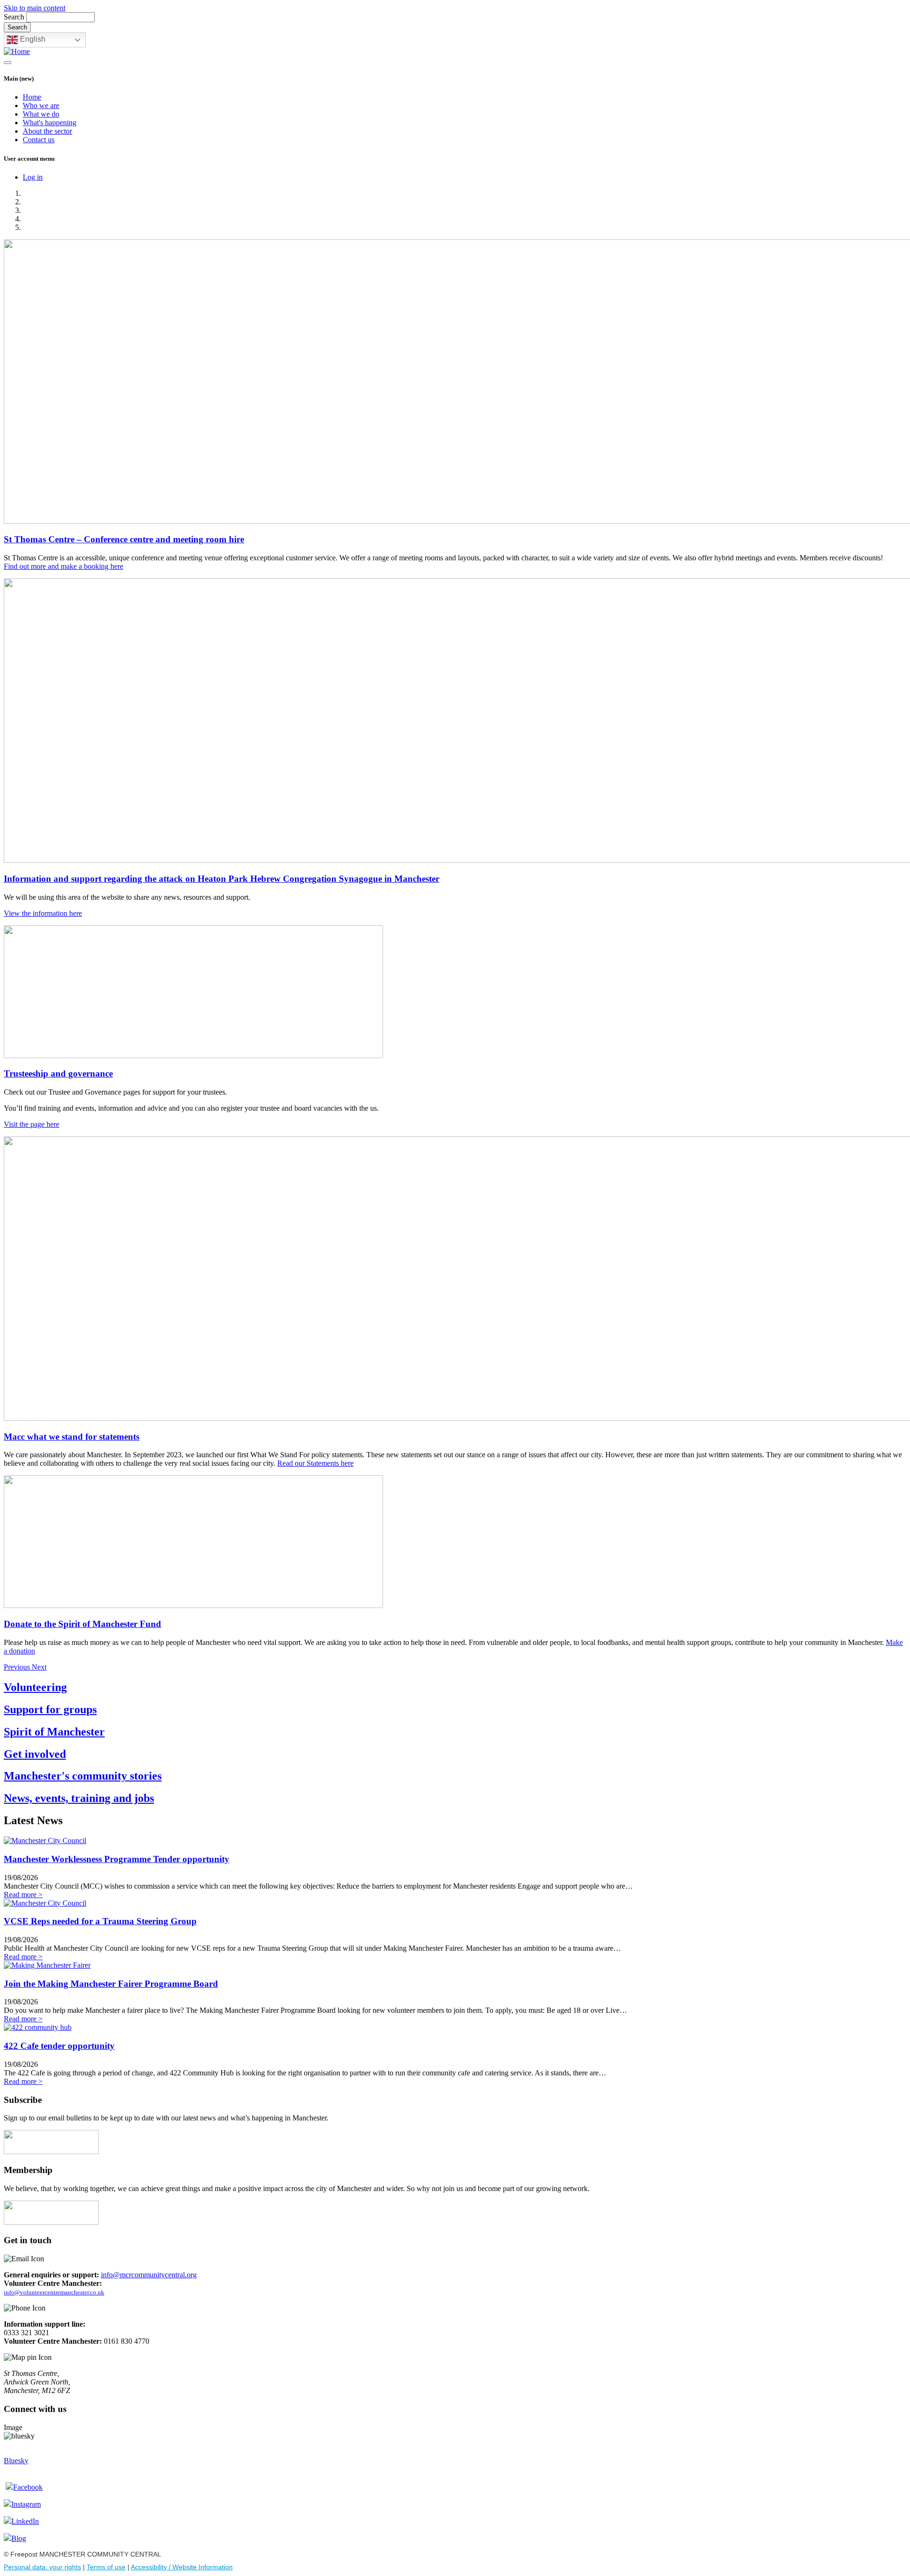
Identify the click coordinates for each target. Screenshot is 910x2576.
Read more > (23, 1895)
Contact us (39, 140)
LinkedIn (25, 2521)
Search (14, 17)
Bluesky (16, 2461)
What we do (41, 114)
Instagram (26, 2504)
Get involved (35, 1754)
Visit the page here (32, 1124)
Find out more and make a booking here (64, 566)
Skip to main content (35, 8)
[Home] (17, 51)
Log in (33, 177)
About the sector (47, 131)
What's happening (50, 123)
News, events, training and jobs (79, 1798)
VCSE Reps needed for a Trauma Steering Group (100, 1921)
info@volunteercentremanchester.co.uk (54, 2292)
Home (32, 97)
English (32, 39)
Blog (19, 2538)
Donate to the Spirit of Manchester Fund (82, 1624)
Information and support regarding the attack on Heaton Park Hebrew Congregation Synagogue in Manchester (222, 879)
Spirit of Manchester (54, 1732)
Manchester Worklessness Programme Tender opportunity (117, 1859)
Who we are (41, 105)
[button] (18, 1667)
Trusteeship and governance (58, 1073)
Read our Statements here (315, 1463)
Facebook (28, 2487)
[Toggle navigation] (8, 63)
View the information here (43, 913)
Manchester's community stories (83, 1776)
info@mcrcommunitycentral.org (149, 2275)
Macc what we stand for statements (72, 1437)
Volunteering (35, 1687)
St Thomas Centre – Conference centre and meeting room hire (124, 539)
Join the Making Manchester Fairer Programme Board (111, 1984)
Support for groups (50, 1709)
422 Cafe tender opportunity (59, 2046)
